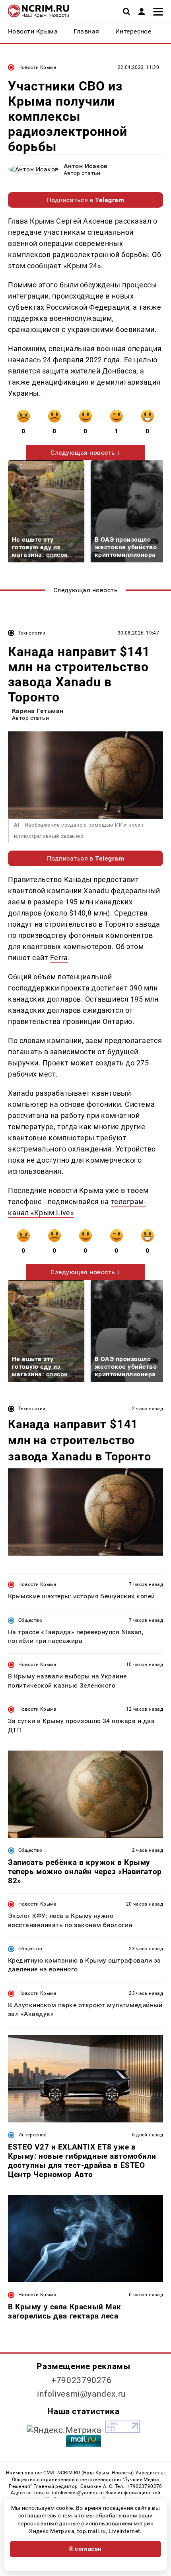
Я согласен (85, 2549)
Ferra (59, 958)
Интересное (32, 2135)
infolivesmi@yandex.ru (82, 2394)
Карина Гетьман (38, 711)
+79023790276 (82, 2380)
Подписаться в (86, 200)
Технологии (32, 633)
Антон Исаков (86, 166)
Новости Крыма (38, 67)
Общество (30, 1620)
